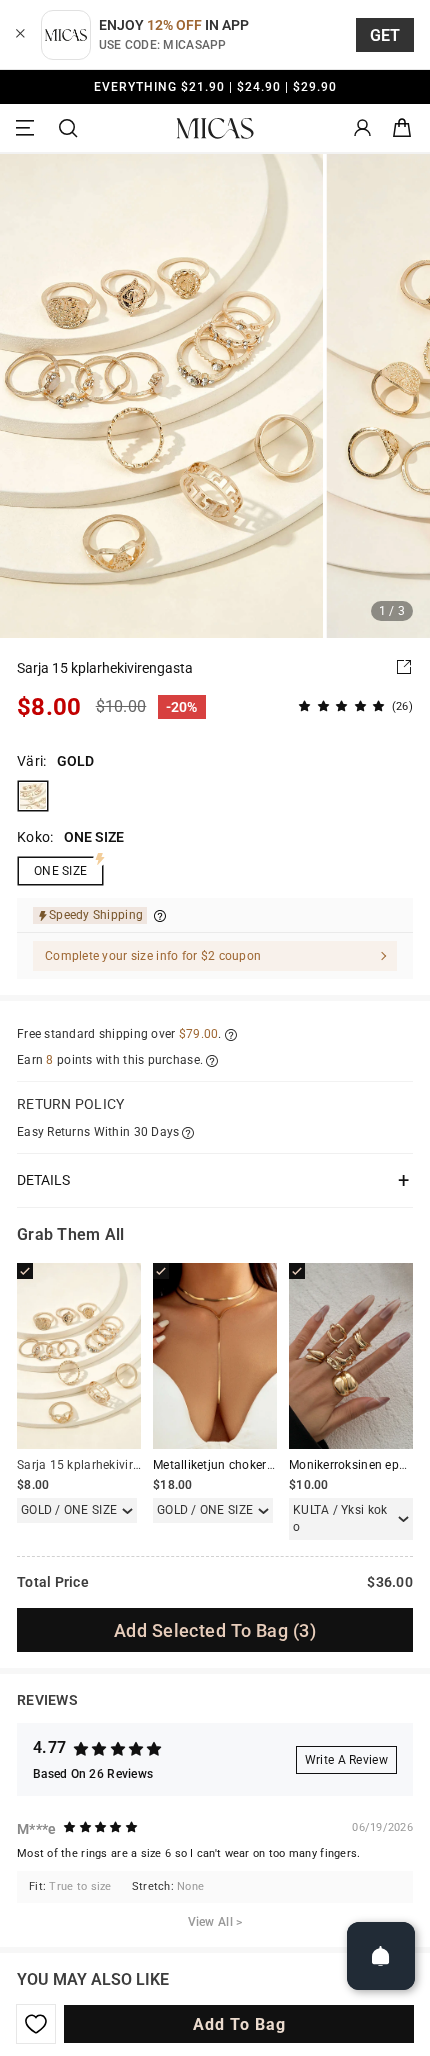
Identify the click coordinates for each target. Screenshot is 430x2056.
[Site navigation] (28, 128)
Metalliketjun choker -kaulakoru (241, 1465)
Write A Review (346, 1760)
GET (385, 35)
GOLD (33, 796)
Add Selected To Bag (215, 1630)
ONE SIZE (60, 871)
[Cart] (402, 128)
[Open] (381, 1956)
